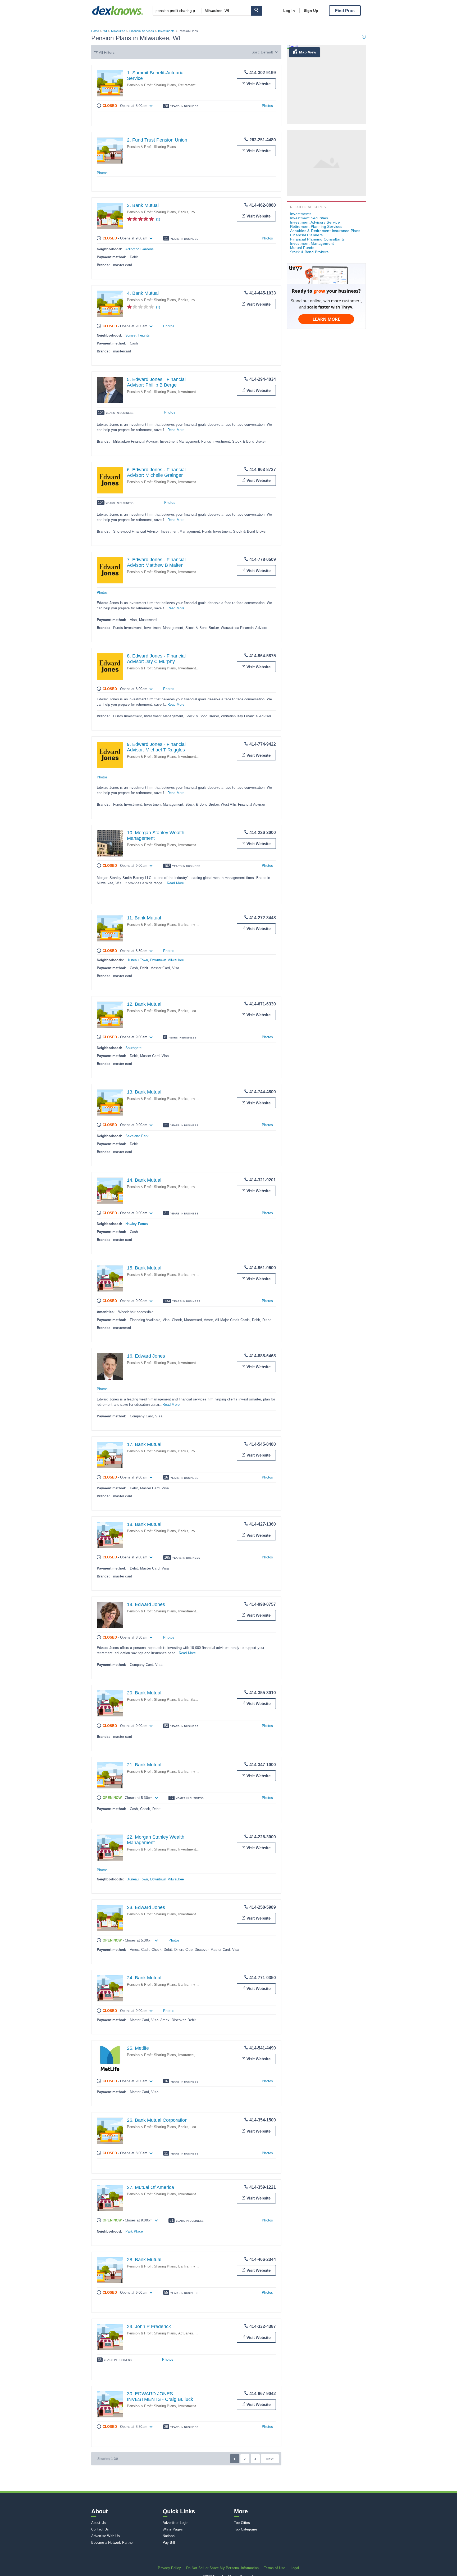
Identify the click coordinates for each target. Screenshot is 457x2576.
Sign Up (311, 11)
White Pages (173, 2529)
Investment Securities (309, 218)
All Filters (107, 52)
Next (270, 2459)
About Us (99, 2523)
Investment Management (312, 243)
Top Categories (246, 2529)
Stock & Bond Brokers (309, 252)
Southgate (133, 1048)
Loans (195, 1011)
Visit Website (259, 84)
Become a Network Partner (113, 2543)
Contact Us (100, 2529)
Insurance (186, 2055)
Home (95, 31)
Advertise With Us (106, 2536)
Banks (183, 212)
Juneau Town (138, 960)
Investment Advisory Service (315, 222)
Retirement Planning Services (316, 226)
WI (105, 31)
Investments (166, 31)
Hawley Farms (137, 1224)
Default (267, 52)
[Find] (257, 11)
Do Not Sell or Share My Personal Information (222, 2568)
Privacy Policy (169, 2568)
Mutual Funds (302, 248)
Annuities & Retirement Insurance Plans (325, 231)
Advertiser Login (175, 2523)
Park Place (134, 2231)
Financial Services (142, 31)
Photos (267, 106)
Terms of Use (275, 2568)
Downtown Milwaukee (167, 960)
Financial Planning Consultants (317, 239)
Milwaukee (118, 31)
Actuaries (186, 2333)
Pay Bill (169, 2543)
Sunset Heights (138, 335)
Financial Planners (307, 235)
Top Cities (242, 2523)
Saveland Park (137, 1136)
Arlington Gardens (140, 249)
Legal (295, 2568)
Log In (289, 11)
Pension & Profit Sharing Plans (152, 85)
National (169, 2536)
